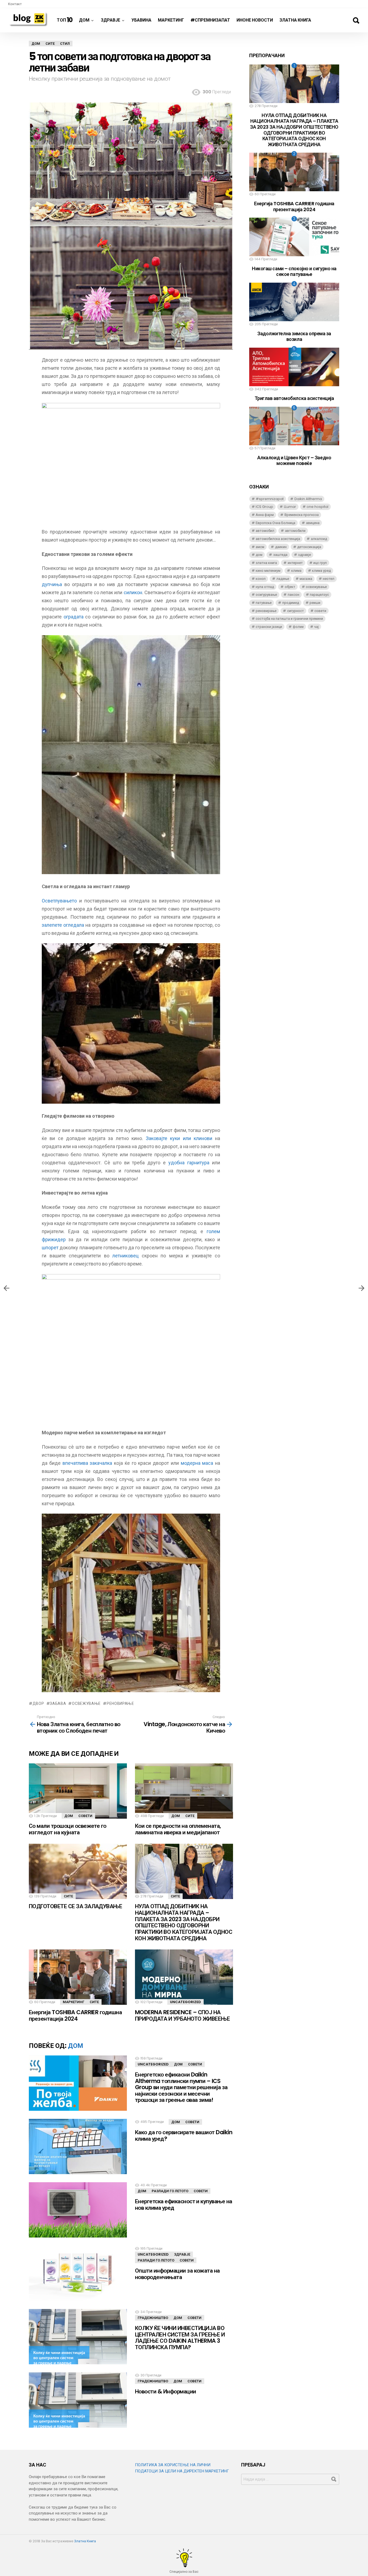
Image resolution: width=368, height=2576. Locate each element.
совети (320, 611)
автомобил (265, 531)
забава (58, 1703)
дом (259, 555)
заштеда (280, 555)
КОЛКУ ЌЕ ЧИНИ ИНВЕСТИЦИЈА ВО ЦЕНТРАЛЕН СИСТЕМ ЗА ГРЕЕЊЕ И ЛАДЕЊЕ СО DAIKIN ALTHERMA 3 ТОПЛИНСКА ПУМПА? (180, 2338)
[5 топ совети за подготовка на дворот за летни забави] (362, 1288)
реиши (315, 603)
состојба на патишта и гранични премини (289, 619)
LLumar (290, 507)
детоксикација (309, 547)
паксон (294, 595)
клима (296, 571)
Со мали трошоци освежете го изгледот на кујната (68, 1829)
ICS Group (264, 507)
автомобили (295, 531)
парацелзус (319, 595)
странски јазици (269, 627)
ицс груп (320, 563)
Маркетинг (171, 20)
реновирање (120, 1703)
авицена (313, 523)
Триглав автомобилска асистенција (294, 398)
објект (290, 587)
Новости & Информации (166, 2391)
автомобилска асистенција (278, 539)
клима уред (321, 571)
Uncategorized (185, 2002)
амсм (260, 547)
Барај (356, 20)
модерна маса (197, 1463)
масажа (306, 579)
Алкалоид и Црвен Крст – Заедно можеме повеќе (294, 461)
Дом (84, 20)
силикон (133, 592)
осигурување (266, 595)
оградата (74, 617)
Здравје (110, 20)
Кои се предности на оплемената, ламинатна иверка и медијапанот (178, 1829)
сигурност (296, 611)
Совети (85, 1816)
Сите (190, 1816)
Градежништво (153, 2318)
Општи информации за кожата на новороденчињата (177, 2274)
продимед (291, 603)
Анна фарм (265, 515)
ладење (283, 579)
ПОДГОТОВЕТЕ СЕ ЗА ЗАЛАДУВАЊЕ (75, 1906)
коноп (261, 579)
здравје (304, 555)
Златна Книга (295, 20)
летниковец (125, 1256)
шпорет (50, 1248)
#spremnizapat (270, 499)
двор (38, 1703)
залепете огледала (63, 925)
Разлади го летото (170, 2191)
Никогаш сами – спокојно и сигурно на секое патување (294, 271)
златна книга (266, 563)
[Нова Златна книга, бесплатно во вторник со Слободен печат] (6, 1288)
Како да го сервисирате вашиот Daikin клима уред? (184, 2135)
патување (264, 603)
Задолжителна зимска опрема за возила (294, 336)
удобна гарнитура (189, 1163)
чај (316, 627)
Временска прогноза (302, 515)
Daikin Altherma (308, 499)
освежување (86, 1703)
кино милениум (268, 571)
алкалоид (319, 539)
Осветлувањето (59, 901)
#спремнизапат (210, 20)
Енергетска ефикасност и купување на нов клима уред (184, 2204)
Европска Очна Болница (275, 523)
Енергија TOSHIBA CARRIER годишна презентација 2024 (75, 2015)
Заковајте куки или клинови (179, 1138)
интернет (295, 563)
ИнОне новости (255, 20)
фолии (298, 627)
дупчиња (52, 584)
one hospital (317, 507)
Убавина (141, 20)
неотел (329, 579)
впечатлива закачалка (87, 1463)
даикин (281, 547)
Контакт (15, 4)
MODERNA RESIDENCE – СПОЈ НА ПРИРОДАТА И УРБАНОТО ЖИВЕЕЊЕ (182, 2015)
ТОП (65, 20)
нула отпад (265, 587)
